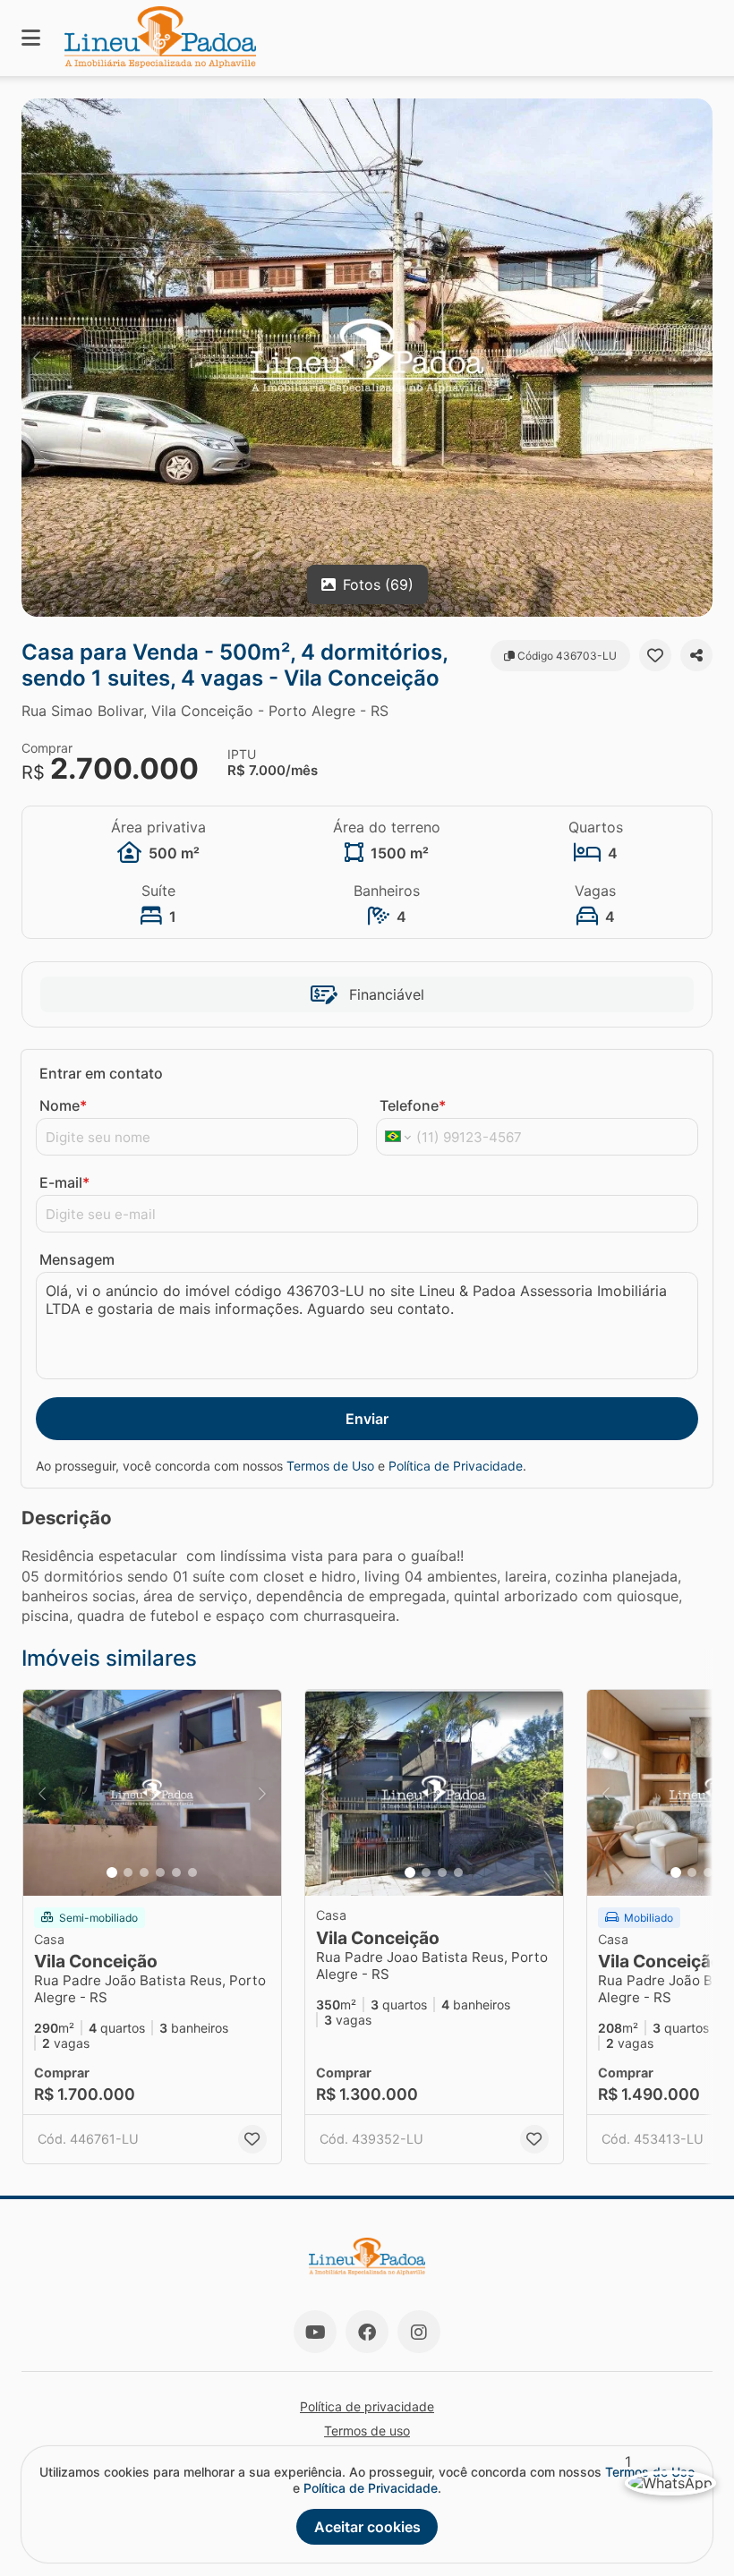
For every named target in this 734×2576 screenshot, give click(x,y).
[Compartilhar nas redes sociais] (696, 655)
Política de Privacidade (456, 1466)
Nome (63, 1105)
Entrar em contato (101, 1073)
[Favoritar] (655, 655)
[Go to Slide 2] (128, 1872)
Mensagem (77, 1259)
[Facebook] (367, 2332)
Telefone (413, 1105)
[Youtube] (315, 2332)
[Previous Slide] (37, 358)
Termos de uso (367, 2431)
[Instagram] (419, 2332)
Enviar (367, 1419)
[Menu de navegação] (31, 38)
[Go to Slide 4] (160, 1872)
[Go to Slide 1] (112, 1872)
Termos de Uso (330, 1466)
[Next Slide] (697, 358)
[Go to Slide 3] (144, 1872)
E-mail (64, 1182)
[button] (367, 358)
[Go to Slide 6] (192, 1872)
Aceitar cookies (367, 2527)
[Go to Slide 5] (176, 1872)
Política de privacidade (367, 2406)
